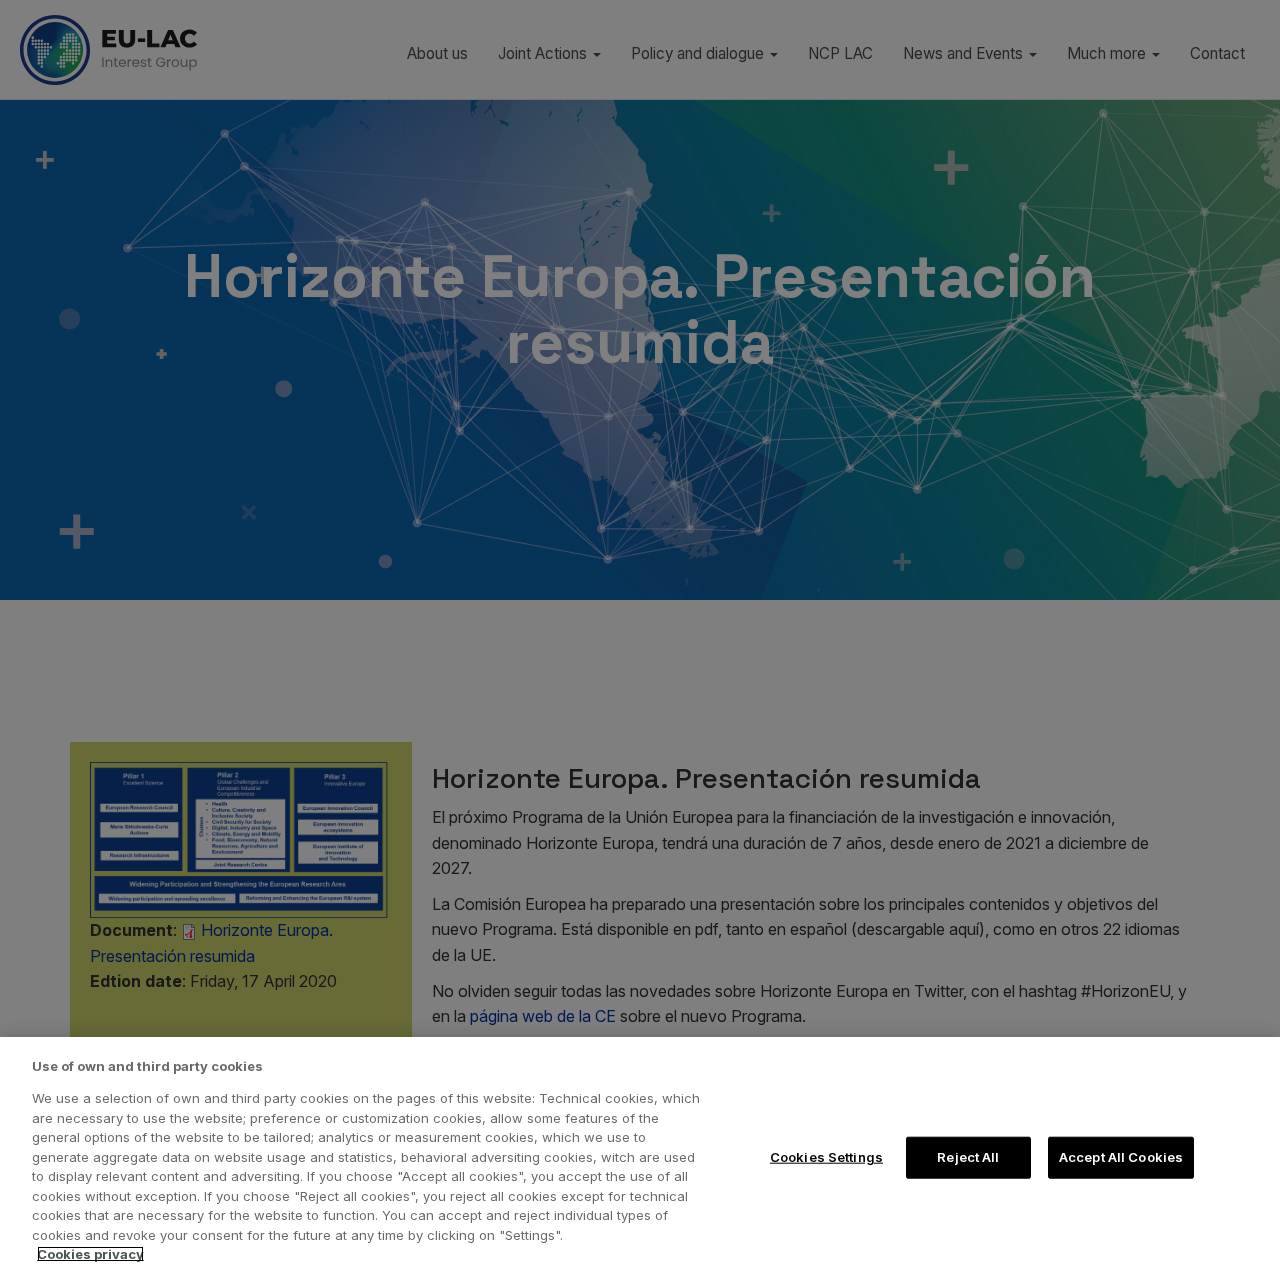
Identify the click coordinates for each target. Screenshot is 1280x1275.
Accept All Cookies (1121, 1157)
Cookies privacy (90, 1254)
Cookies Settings (826, 1157)
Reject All (968, 1157)
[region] (640, 1156)
